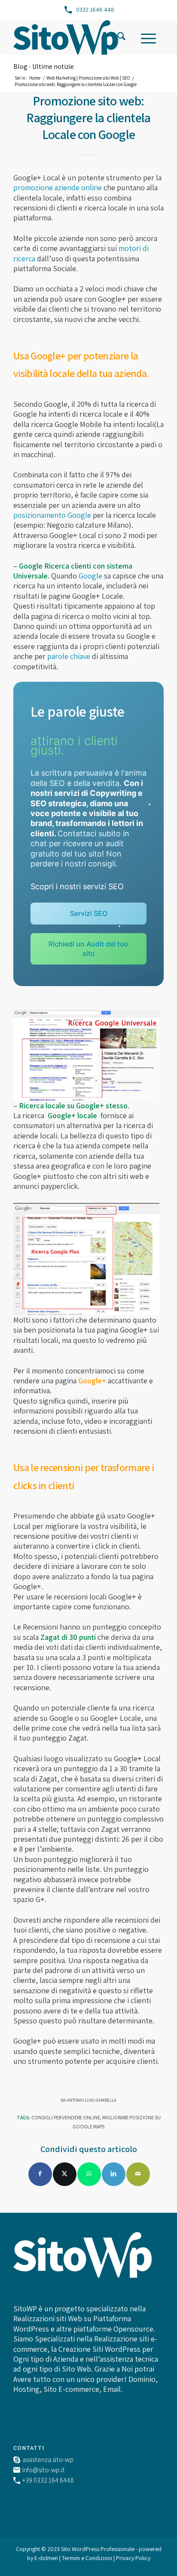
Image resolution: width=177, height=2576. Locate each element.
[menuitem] (121, 37)
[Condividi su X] (65, 2174)
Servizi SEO (89, 913)
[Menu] (148, 37)
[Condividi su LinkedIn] (114, 2174)
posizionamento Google (52, 515)
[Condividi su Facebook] (40, 2174)
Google (90, 576)
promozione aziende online (58, 187)
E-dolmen (46, 2558)
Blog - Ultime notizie (44, 66)
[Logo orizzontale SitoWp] (73, 37)
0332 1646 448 (95, 9)
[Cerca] (121, 37)
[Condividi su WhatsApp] (89, 2174)
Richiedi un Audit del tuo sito (88, 948)
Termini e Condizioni (88, 2558)
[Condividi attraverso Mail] (138, 2174)
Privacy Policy (133, 2558)
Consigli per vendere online (66, 2117)
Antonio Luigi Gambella (92, 2100)
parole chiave (69, 656)
